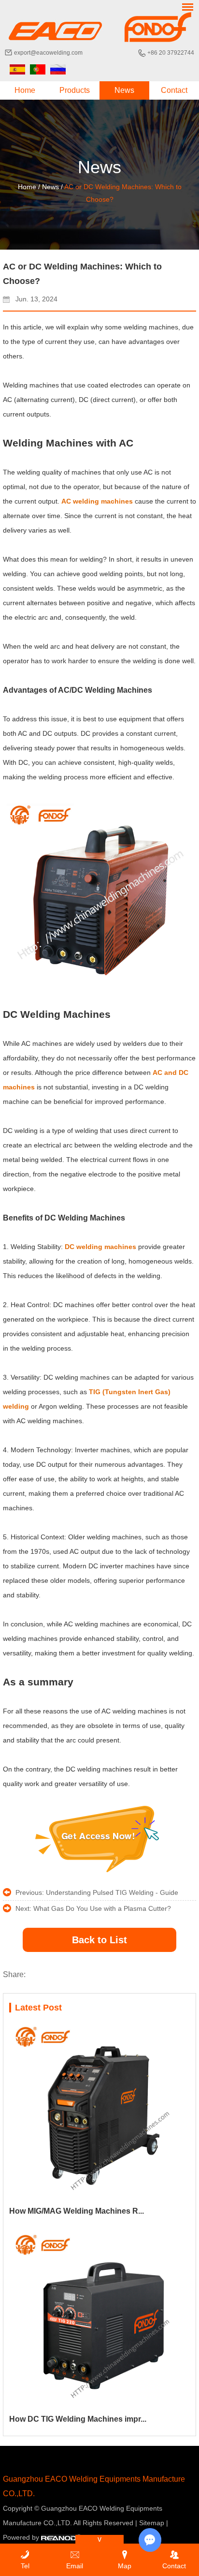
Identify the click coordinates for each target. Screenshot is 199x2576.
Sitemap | (154, 2523)
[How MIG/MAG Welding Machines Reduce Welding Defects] (99, 2111)
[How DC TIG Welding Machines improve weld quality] (99, 2319)
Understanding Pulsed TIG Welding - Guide (112, 1892)
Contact (174, 90)
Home (25, 90)
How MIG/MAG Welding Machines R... (77, 2211)
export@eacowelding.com (48, 53)
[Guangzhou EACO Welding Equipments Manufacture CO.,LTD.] (99, 27)
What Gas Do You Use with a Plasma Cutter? (102, 1908)
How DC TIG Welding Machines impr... (78, 2419)
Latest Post (38, 2008)
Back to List (99, 1940)
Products (75, 90)
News (124, 90)
